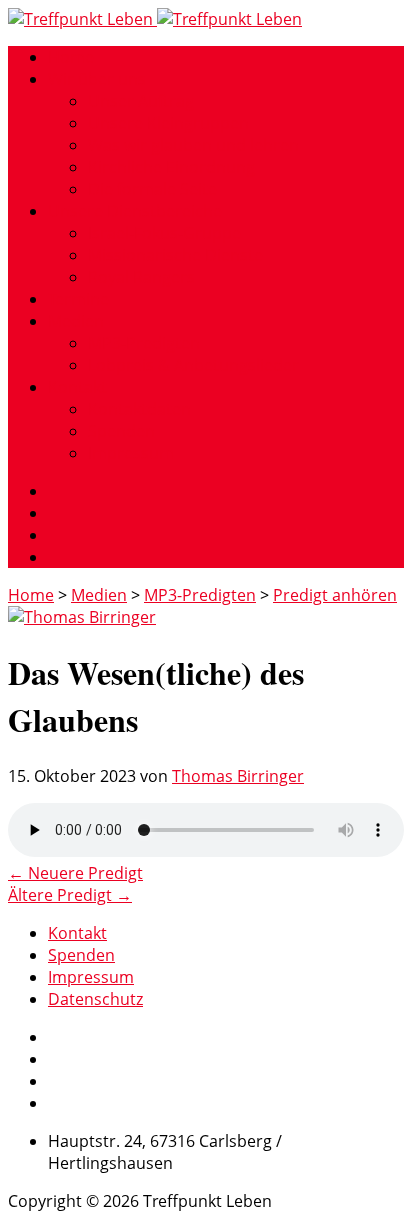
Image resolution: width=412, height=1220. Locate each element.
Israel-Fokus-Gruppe (164, 233)
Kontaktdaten (139, 409)
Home (71, 57)
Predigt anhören (335, 595)
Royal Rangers (141, 277)
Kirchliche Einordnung (171, 167)
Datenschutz (95, 999)
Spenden (121, 431)
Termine (78, 299)
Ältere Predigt (70, 895)
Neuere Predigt (75, 873)
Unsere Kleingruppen (168, 123)
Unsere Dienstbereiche (135, 211)
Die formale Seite (152, 189)
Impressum (131, 453)
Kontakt (77, 387)
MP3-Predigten (144, 343)
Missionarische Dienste (175, 255)
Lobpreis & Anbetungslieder (193, 365)
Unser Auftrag (141, 101)
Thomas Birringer (238, 776)
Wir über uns (97, 79)
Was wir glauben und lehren (193, 145)
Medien (76, 321)
